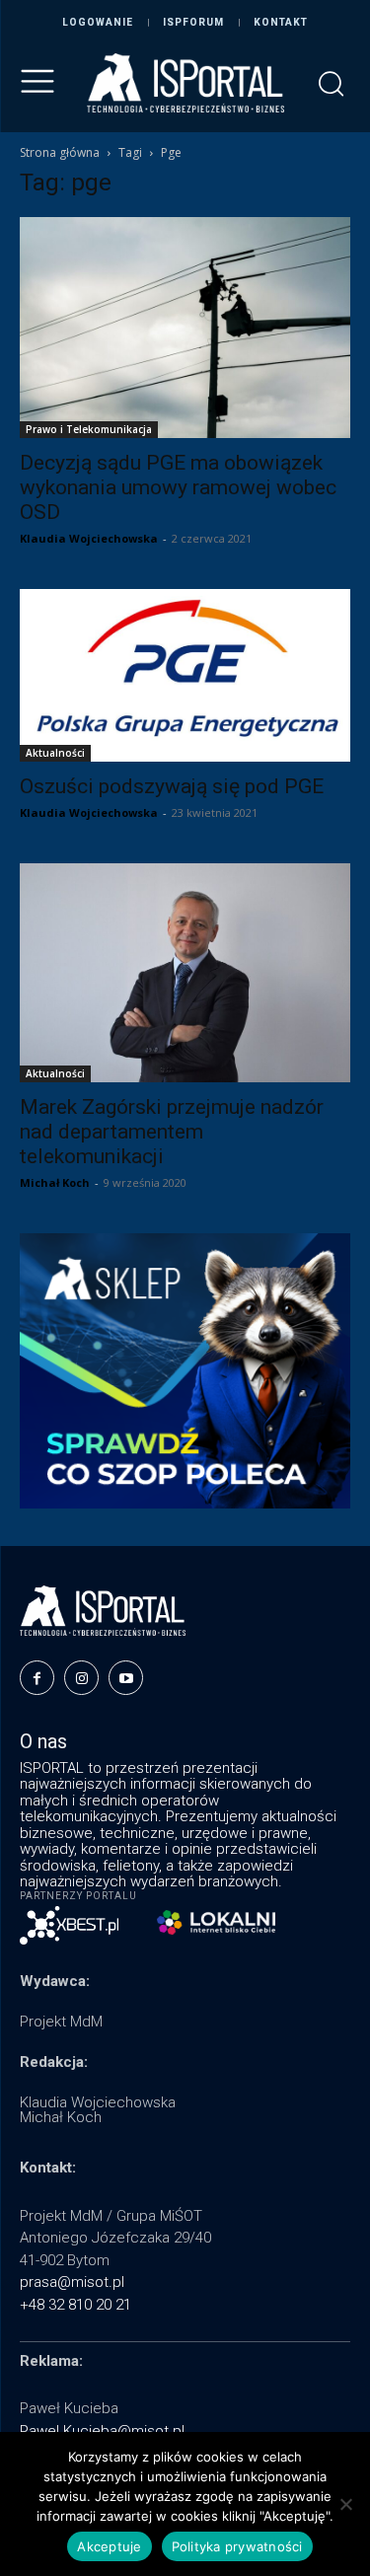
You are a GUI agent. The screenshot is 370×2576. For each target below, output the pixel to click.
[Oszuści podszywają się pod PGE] (185, 676)
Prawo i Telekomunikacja (89, 429)
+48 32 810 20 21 (75, 2305)
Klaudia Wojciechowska (89, 538)
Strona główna (60, 152)
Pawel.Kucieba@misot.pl (102, 2431)
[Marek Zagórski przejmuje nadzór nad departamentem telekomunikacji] (185, 973)
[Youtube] (126, 1678)
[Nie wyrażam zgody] (345, 2504)
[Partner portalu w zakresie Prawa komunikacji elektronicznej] (216, 1922)
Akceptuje (109, 2546)
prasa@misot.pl (72, 2282)
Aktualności (55, 753)
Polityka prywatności (237, 2546)
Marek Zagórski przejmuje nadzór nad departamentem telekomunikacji (172, 1132)
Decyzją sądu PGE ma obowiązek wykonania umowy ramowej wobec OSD (178, 487)
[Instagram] (81, 1678)
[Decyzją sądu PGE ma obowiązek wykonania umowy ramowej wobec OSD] (185, 327)
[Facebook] (37, 1678)
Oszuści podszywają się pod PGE (172, 786)
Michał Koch (55, 1182)
